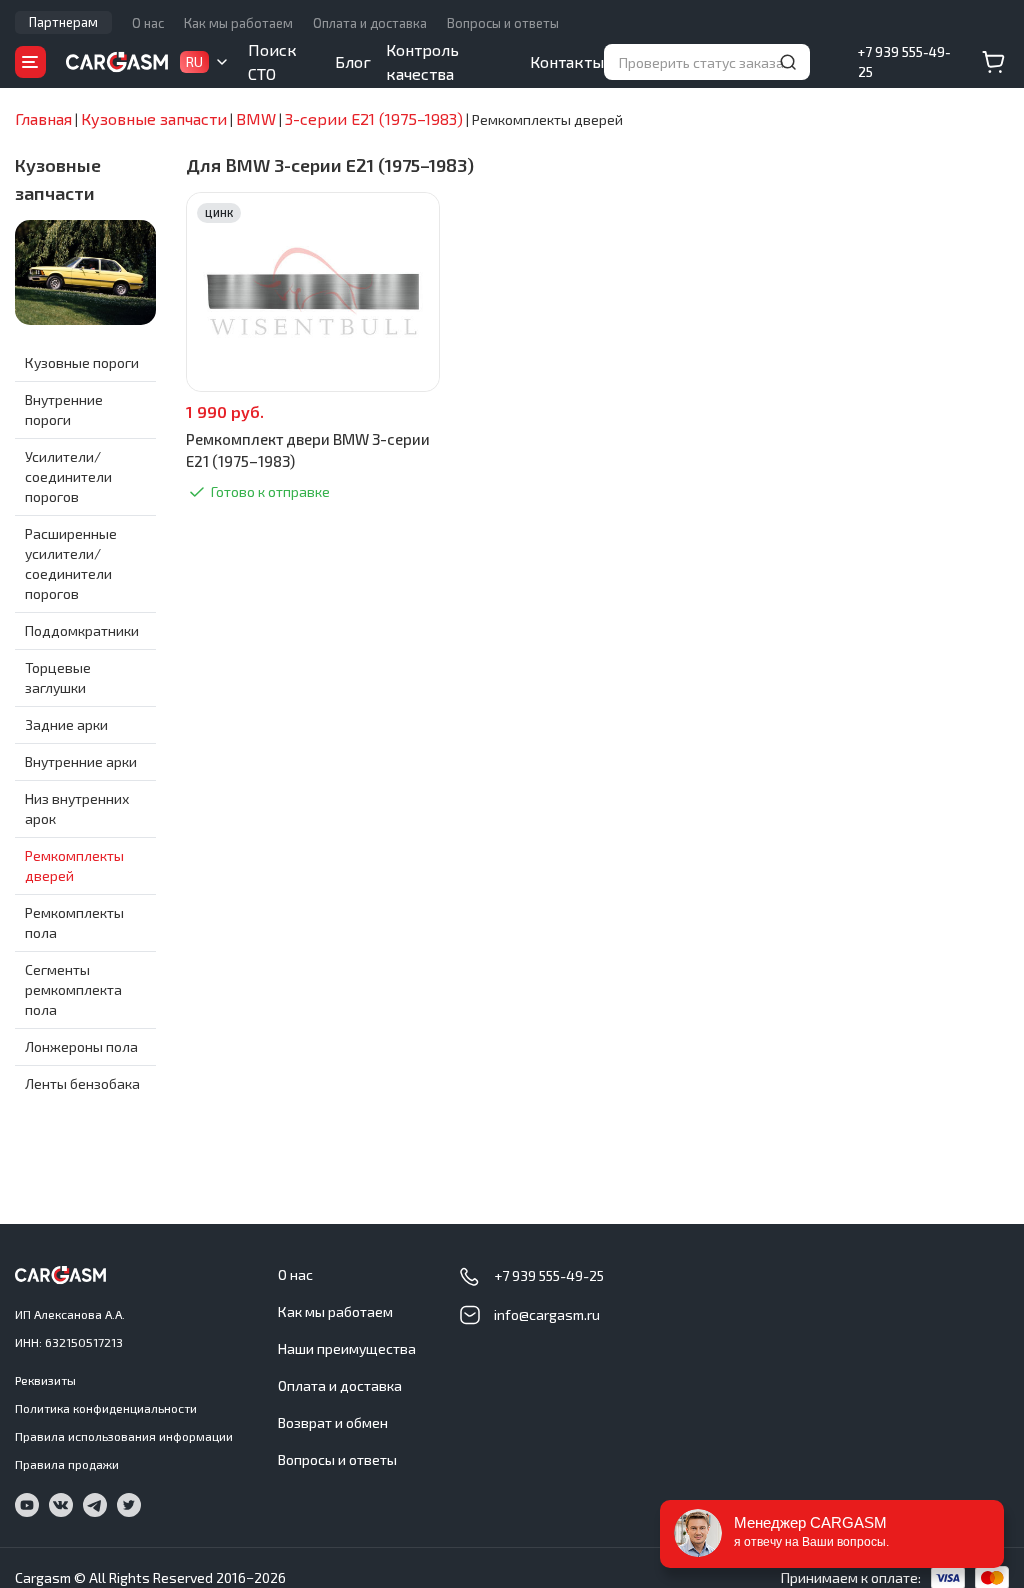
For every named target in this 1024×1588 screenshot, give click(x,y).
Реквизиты (45, 1380)
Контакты (567, 61)
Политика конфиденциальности (106, 1408)
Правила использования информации (124, 1436)
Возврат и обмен (333, 1422)
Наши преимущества (347, 1348)
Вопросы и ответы (503, 23)
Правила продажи (67, 1464)
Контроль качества (422, 61)
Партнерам (63, 22)
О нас (148, 23)
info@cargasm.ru (547, 1314)
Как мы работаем (238, 23)
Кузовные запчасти (58, 179)
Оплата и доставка (370, 23)
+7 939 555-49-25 (904, 62)
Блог (353, 61)
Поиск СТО (272, 61)
